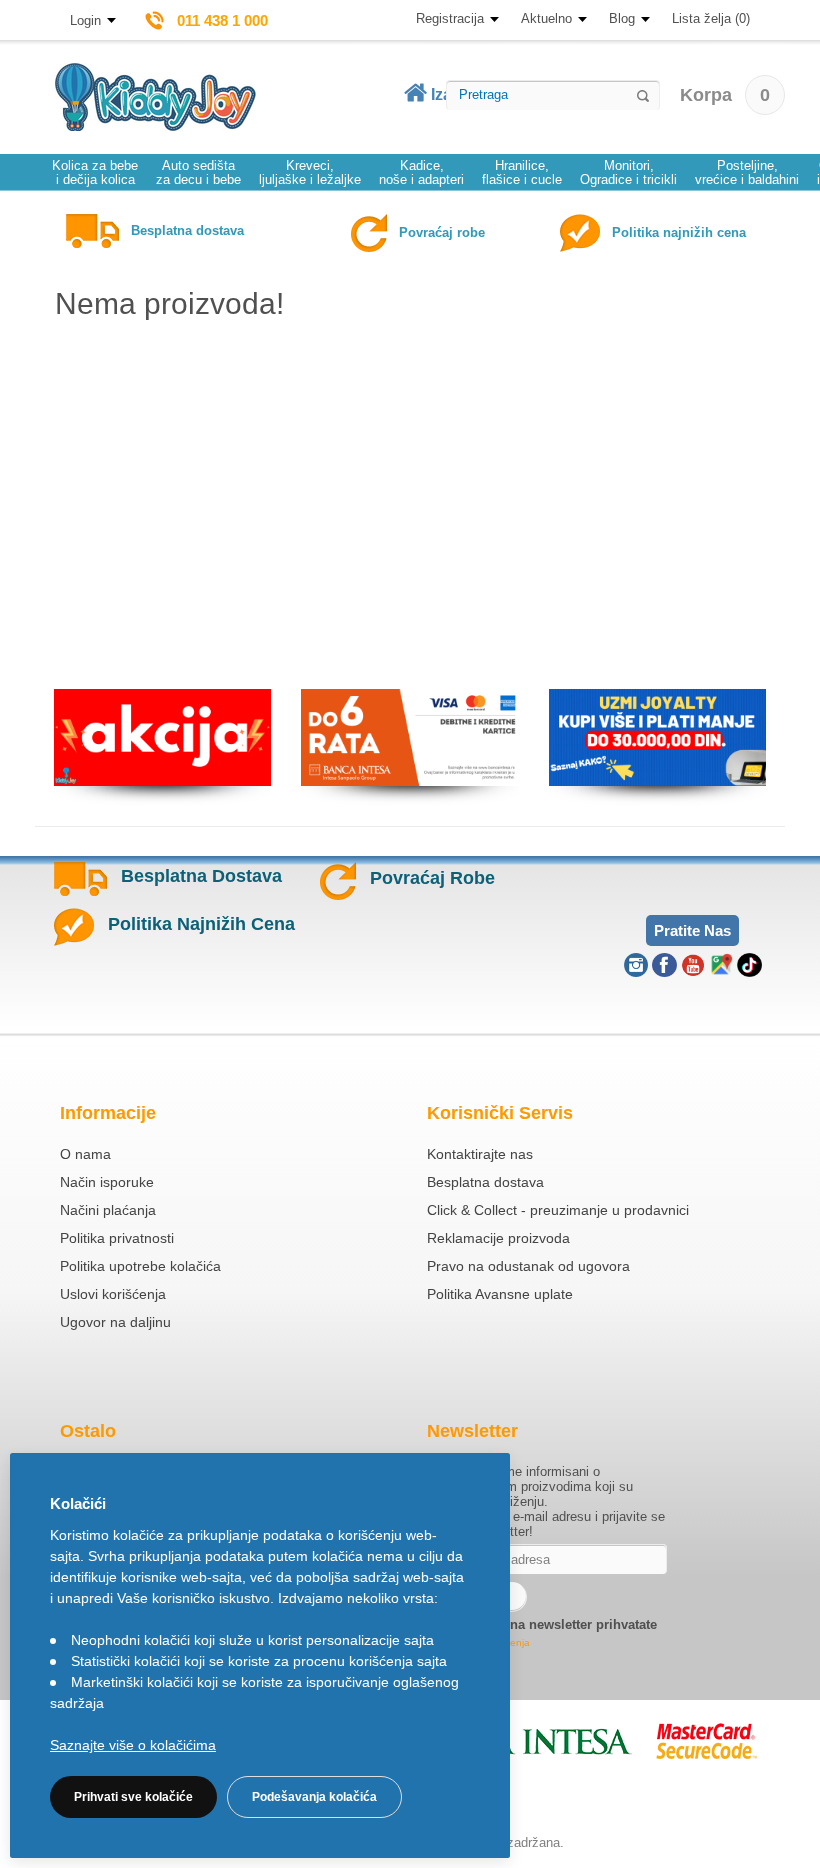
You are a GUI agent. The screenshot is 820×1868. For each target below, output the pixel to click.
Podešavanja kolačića (314, 1797)
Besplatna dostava (485, 1182)
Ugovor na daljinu (115, 1322)
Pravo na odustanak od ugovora (528, 1266)
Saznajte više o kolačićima (133, 1745)
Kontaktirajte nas (480, 1154)
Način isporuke (107, 1182)
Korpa (725, 95)
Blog (622, 18)
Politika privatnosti (117, 1238)
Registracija (450, 18)
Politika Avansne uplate (500, 1294)
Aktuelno (546, 18)
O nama (85, 1154)
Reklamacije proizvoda (498, 1238)
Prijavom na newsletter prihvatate (553, 1624)
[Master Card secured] (706, 1741)
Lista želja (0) (711, 18)
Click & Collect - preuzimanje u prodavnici (558, 1210)
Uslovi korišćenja (113, 1294)
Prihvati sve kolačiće (133, 1797)
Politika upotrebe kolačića (140, 1266)
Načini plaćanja (108, 1210)
